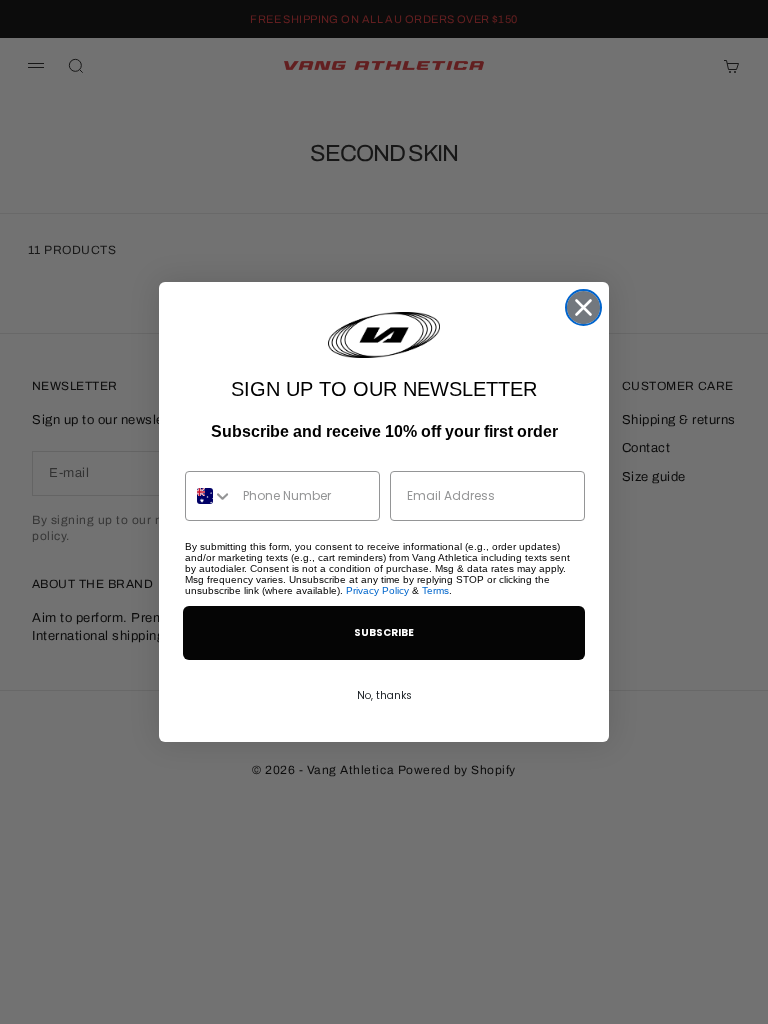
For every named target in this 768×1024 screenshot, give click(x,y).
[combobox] (209, 496)
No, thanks (384, 695)
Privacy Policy (377, 590)
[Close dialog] (583, 307)
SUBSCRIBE (384, 632)
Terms (435, 590)
